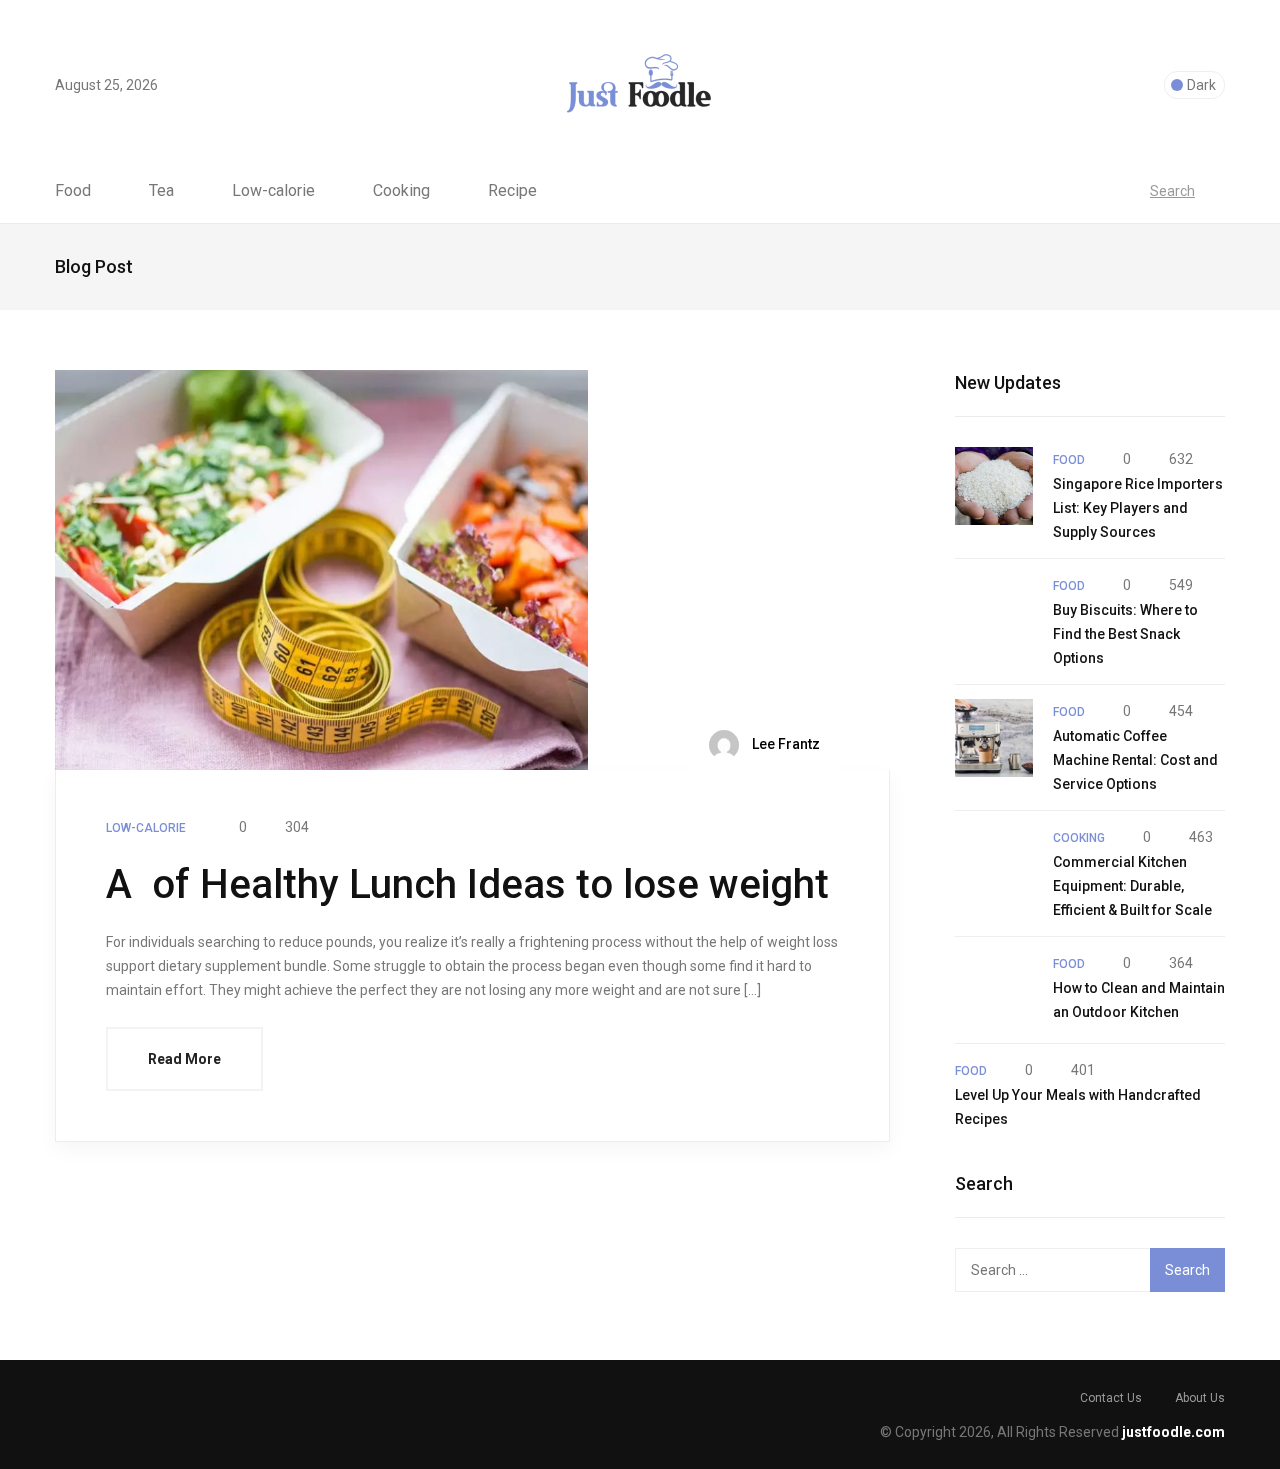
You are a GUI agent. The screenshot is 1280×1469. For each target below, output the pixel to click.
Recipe (512, 191)
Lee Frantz (784, 743)
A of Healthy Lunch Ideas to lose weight (467, 884)
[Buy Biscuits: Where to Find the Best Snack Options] (994, 612)
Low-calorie (273, 191)
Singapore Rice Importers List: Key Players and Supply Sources (1138, 508)
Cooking (401, 191)
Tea (161, 191)
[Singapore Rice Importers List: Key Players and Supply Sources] (994, 486)
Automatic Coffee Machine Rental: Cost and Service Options (1135, 760)
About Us (1200, 1398)
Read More (184, 1059)
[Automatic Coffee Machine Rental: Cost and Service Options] (994, 738)
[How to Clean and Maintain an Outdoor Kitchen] (994, 990)
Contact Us (1111, 1398)
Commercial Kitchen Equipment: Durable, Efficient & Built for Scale (1132, 886)
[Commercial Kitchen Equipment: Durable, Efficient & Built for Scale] (994, 864)
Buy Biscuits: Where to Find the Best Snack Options (1125, 634)
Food (73, 191)
